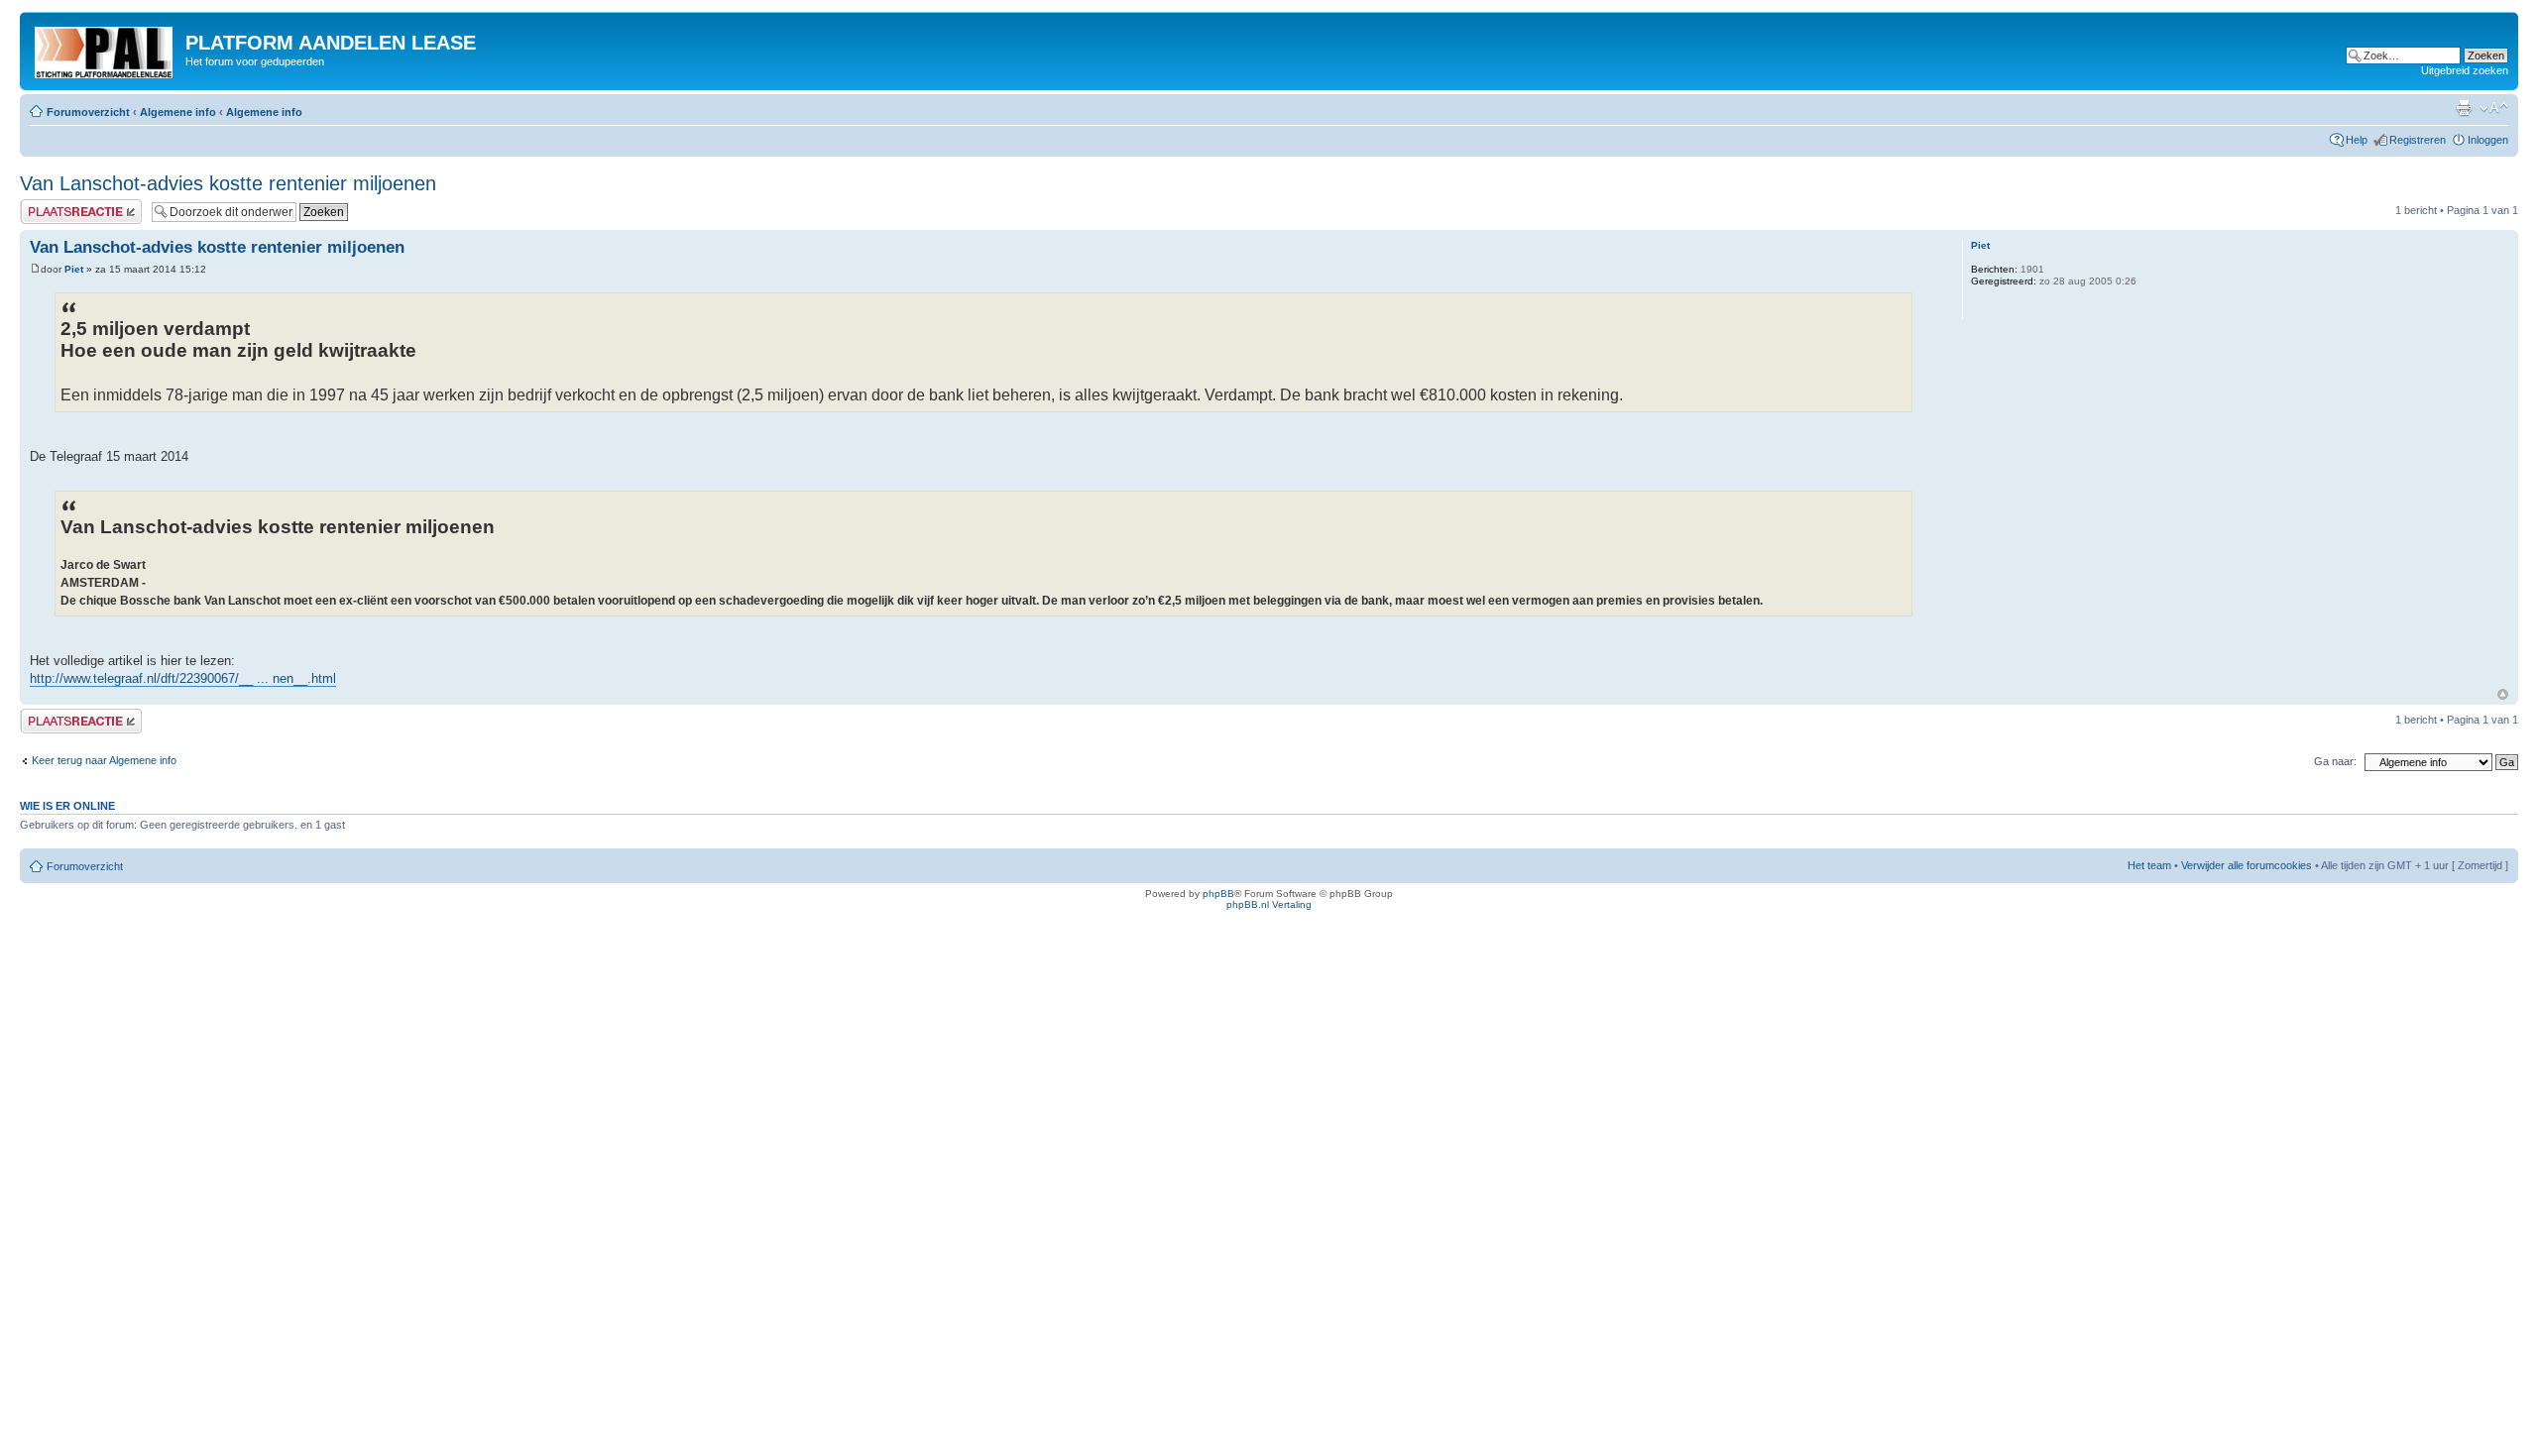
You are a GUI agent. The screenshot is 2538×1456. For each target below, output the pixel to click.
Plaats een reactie (63, 205)
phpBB (1218, 894)
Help (2357, 140)
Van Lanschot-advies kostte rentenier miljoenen (228, 183)
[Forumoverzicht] (105, 49)
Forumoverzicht (88, 112)
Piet (74, 269)
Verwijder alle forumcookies (2247, 865)
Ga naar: (2335, 761)
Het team (2149, 865)
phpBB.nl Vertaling (1269, 904)
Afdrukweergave (2464, 108)
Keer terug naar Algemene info (104, 760)
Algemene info (178, 112)
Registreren (2418, 140)
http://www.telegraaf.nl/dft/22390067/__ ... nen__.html (183, 678)
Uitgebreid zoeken (2465, 70)
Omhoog (2503, 694)
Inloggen (2488, 140)
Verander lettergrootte (2494, 108)
